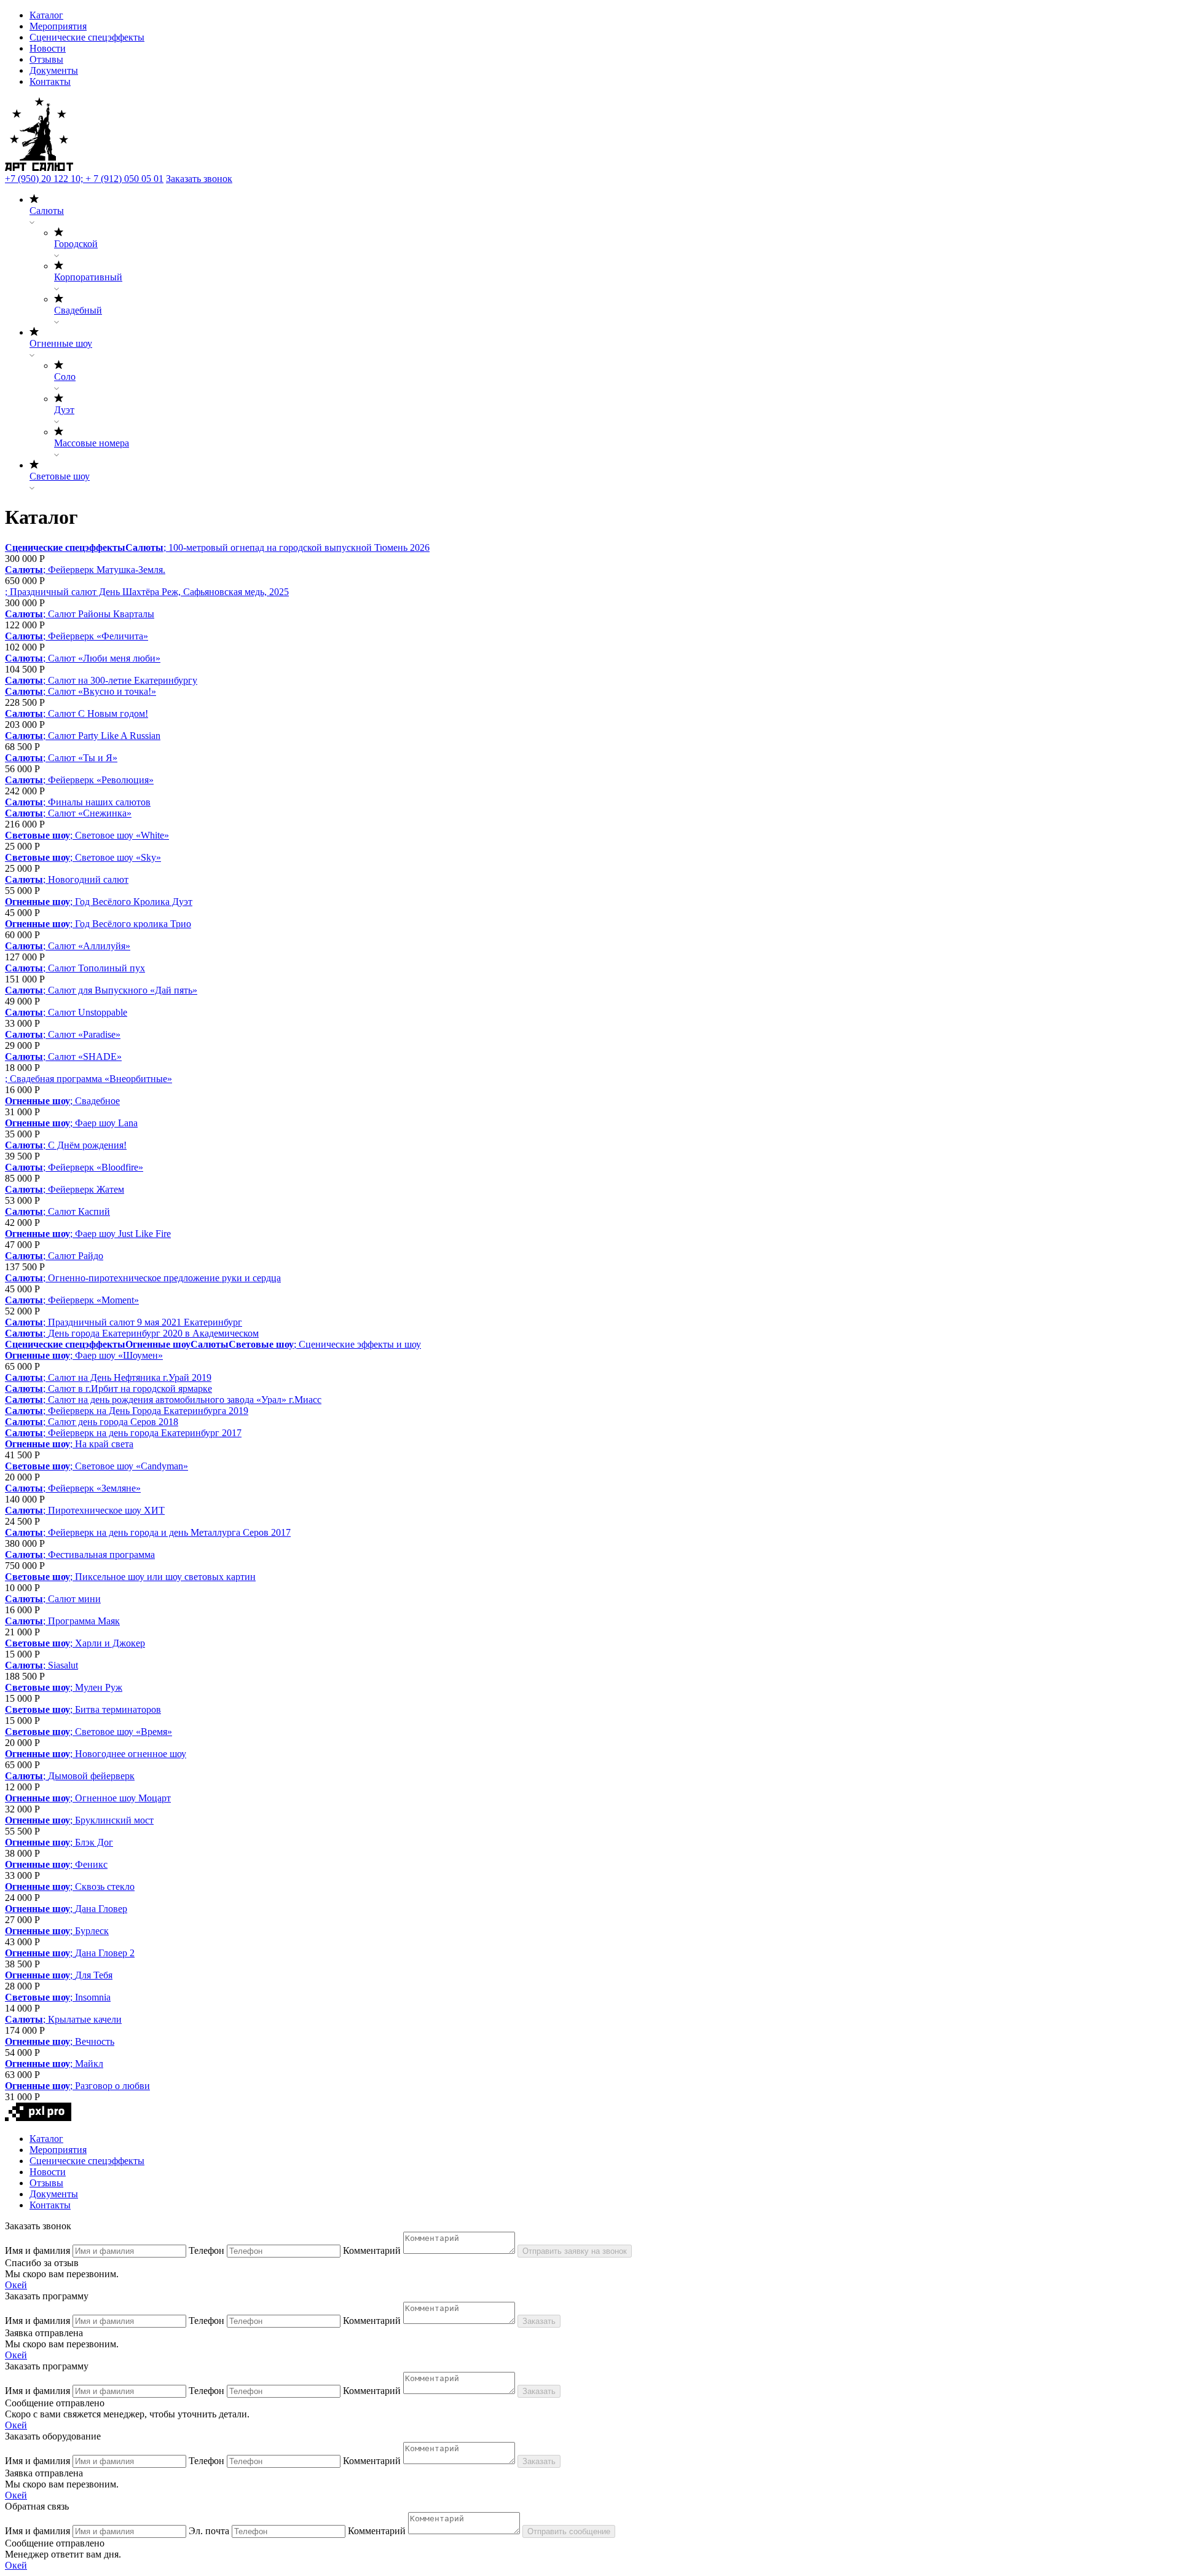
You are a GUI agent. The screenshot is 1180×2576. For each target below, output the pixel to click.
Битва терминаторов (118, 1709)
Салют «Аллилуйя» (89, 946)
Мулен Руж (99, 1687)
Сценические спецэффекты (87, 37)
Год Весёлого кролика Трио (133, 924)
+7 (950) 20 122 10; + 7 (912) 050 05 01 (84, 179)
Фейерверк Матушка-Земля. (107, 570)
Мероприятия (58, 26)
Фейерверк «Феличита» (98, 636)
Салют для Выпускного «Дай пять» (123, 990)
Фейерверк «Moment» (93, 1300)
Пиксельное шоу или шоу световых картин (165, 1577)
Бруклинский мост (114, 1820)
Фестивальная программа (101, 1555)
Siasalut (63, 1665)
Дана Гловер (101, 1909)
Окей (16, 2285)
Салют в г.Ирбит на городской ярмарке (130, 1389)
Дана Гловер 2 (105, 1953)
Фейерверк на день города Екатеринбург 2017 (145, 1433)
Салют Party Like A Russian (104, 736)
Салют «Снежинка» (90, 813)
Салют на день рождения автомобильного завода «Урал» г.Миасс (185, 1400)
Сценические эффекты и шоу (360, 1344)
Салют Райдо (76, 1256)
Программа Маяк (84, 1621)
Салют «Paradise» (84, 1034)
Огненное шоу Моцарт (123, 1798)
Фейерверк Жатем (86, 1189)
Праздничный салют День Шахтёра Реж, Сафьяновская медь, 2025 (149, 592)
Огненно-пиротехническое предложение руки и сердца (164, 1278)
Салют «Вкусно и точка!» (102, 691)
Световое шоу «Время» (124, 1732)
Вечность (95, 2041)
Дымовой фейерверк (91, 1776)
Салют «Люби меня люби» (104, 658)
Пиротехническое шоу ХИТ (106, 1510)
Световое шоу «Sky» (118, 857)
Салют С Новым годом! (98, 713)
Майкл (89, 2064)
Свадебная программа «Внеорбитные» (91, 1079)
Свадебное (97, 1101)
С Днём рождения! (87, 1145)
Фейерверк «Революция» (101, 780)
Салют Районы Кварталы (101, 614)
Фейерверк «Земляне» (94, 1488)
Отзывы (46, 59)
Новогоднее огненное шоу (131, 1754)
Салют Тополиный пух (96, 968)
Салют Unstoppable (88, 1012)
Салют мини (74, 1599)
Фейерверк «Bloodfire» (96, 1167)
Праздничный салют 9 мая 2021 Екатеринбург (145, 1322)
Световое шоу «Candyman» (132, 1466)
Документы (54, 70)
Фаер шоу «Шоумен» (119, 1355)
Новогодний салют (88, 879)
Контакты (50, 81)
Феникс (91, 1864)
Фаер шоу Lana (106, 1123)
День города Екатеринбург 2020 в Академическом (153, 1333)
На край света (104, 1444)
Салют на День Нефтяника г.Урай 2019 (130, 1377)
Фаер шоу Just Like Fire (123, 1234)
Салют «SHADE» (85, 1057)
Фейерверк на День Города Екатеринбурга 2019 (148, 1411)
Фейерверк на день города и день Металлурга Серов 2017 (169, 1532)
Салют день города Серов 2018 (113, 1422)
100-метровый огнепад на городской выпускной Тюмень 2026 (299, 547)
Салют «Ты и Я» (83, 758)
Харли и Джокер (110, 1643)
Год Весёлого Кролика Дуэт (134, 902)
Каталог (46, 15)
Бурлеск (92, 1931)
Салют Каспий (79, 1211)
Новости (48, 48)
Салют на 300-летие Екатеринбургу (123, 680)
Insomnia (93, 1997)
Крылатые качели (85, 2019)
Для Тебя (94, 1975)
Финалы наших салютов (99, 802)
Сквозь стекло (105, 1887)
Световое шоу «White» (122, 835)
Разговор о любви (112, 2086)
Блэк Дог (94, 1842)
